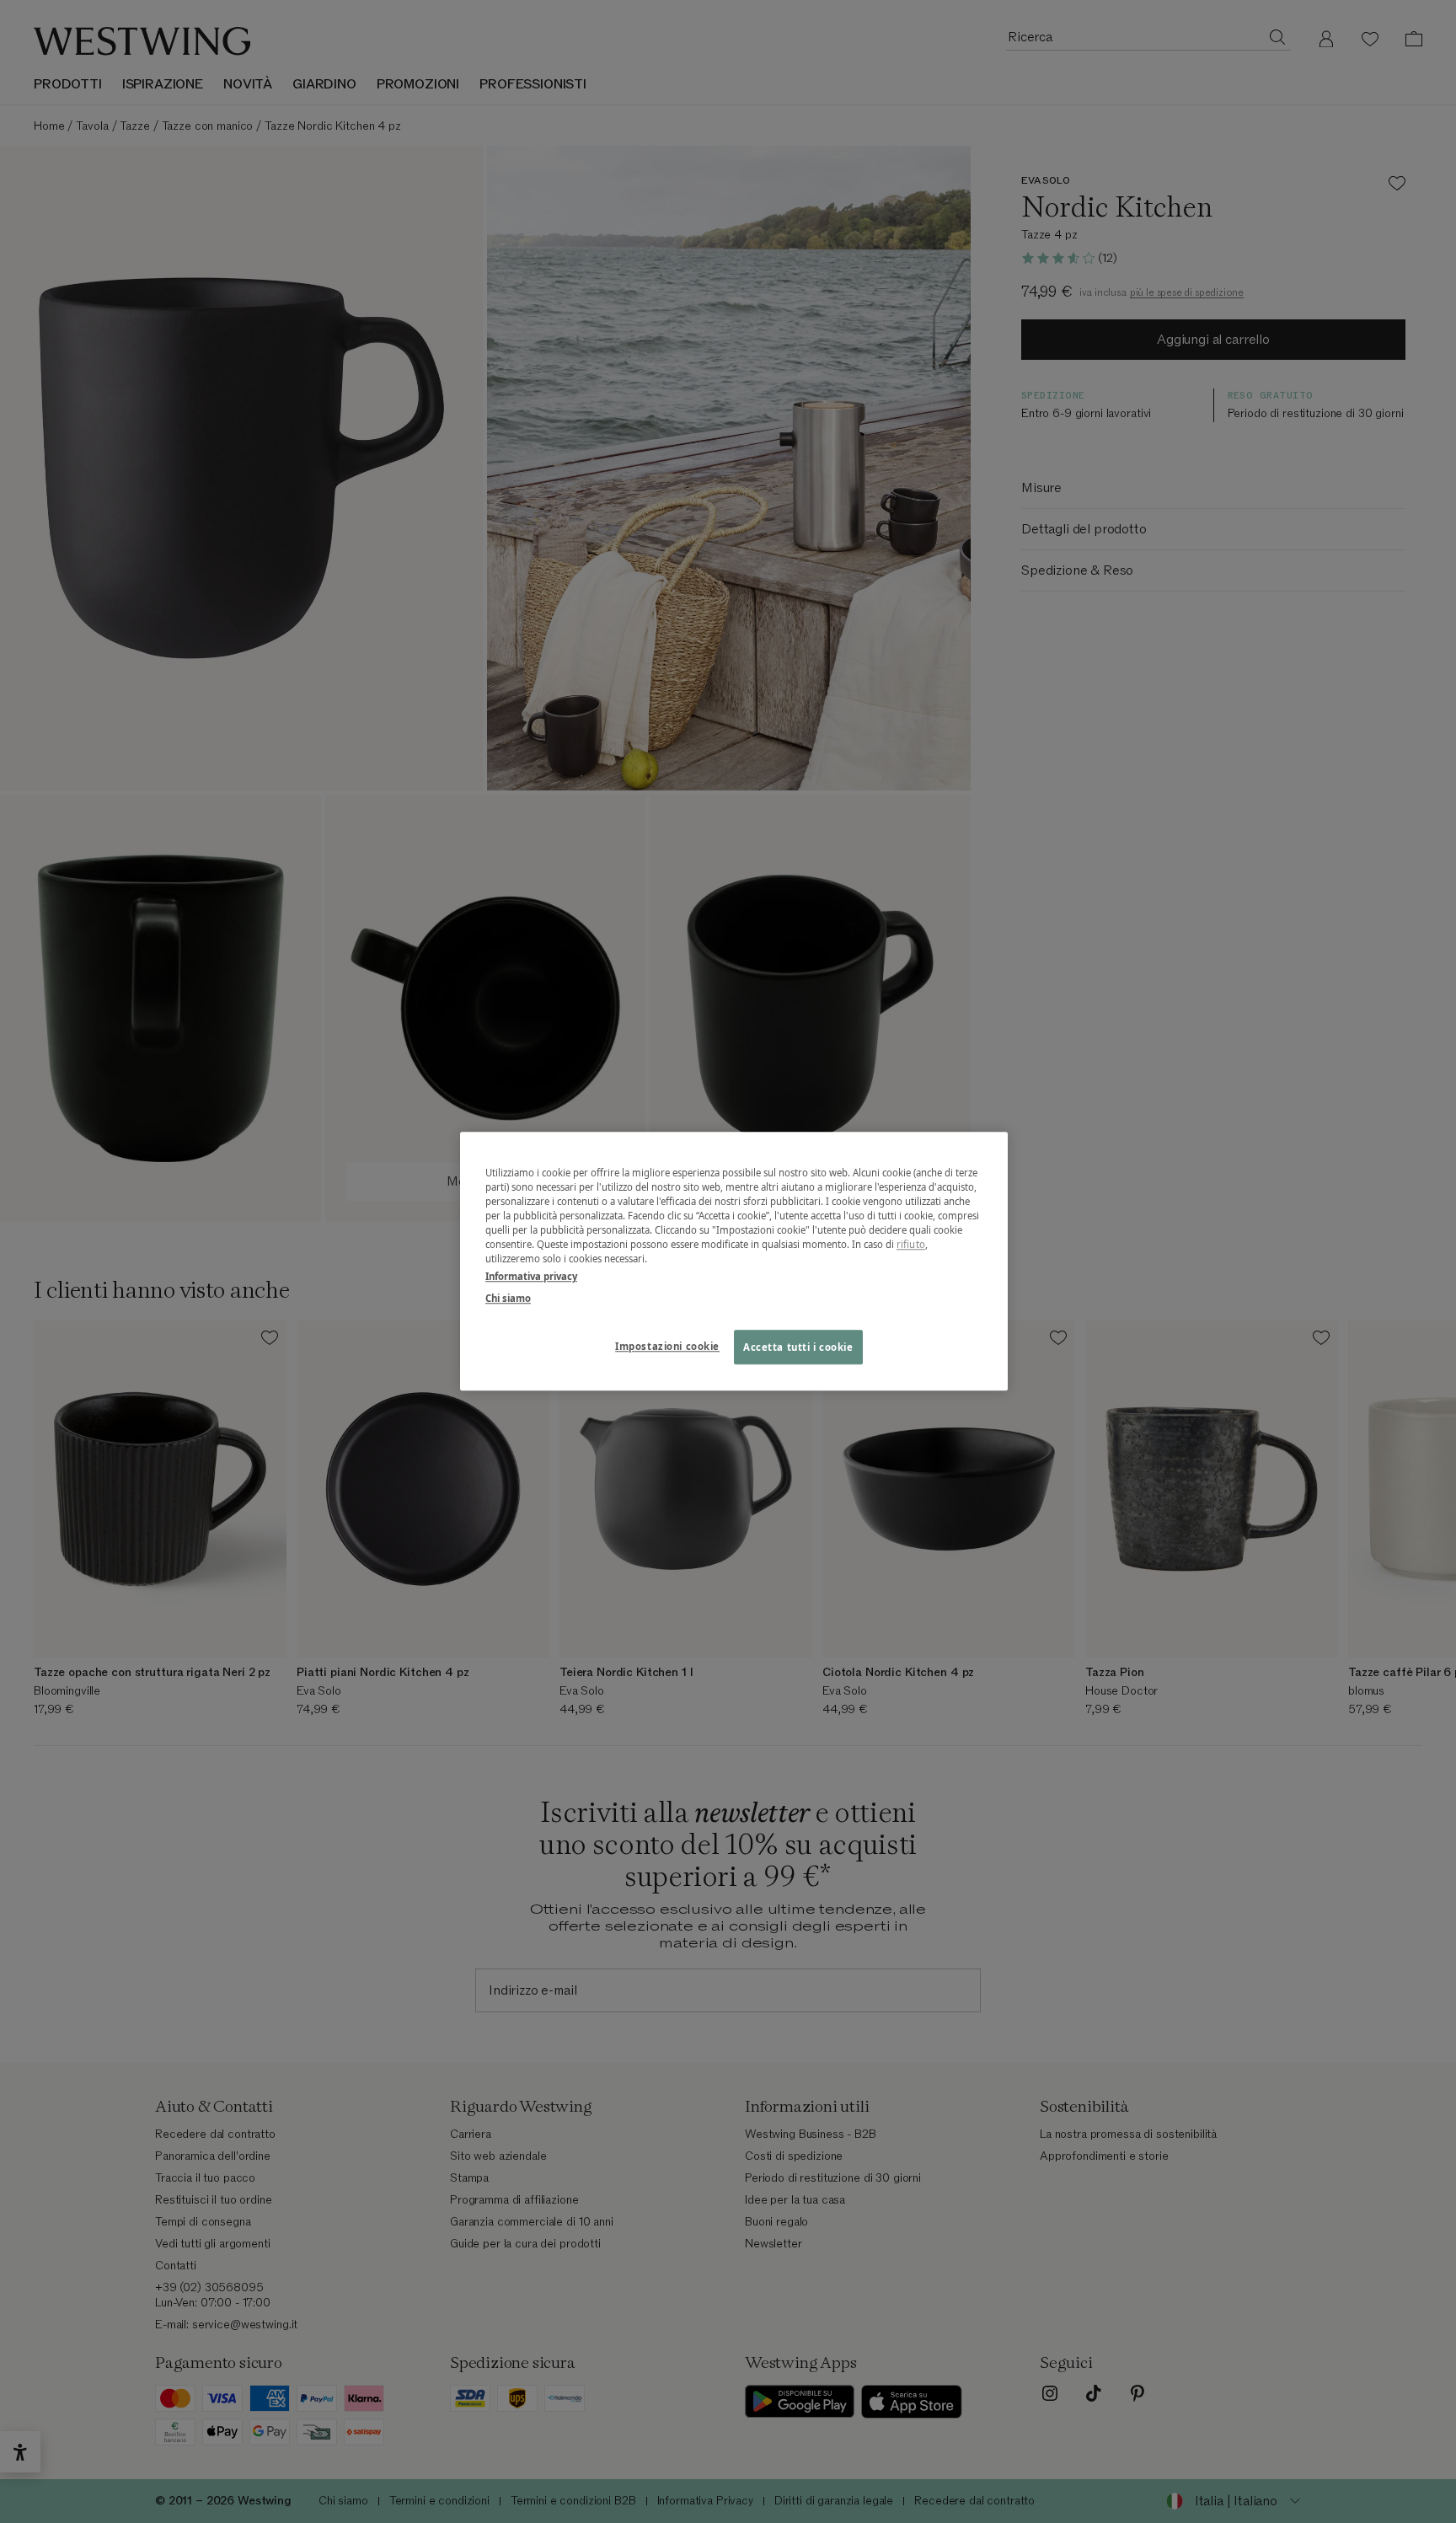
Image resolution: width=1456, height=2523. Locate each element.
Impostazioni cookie (667, 1346)
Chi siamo (508, 1298)
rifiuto (911, 1245)
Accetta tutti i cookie (798, 1347)
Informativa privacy (531, 1277)
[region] (734, 1261)
